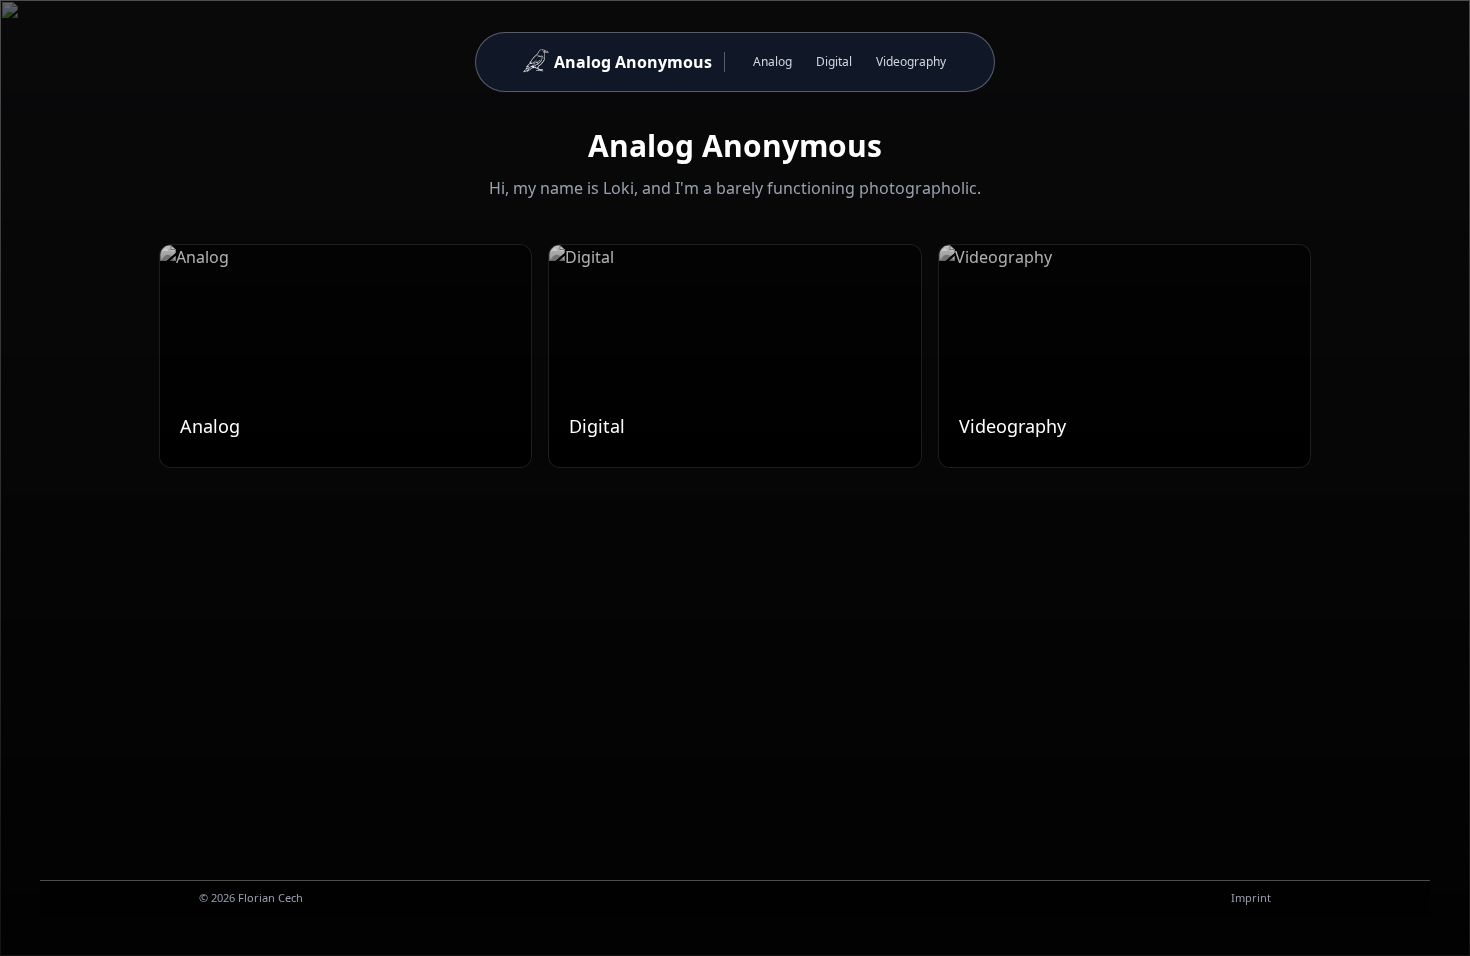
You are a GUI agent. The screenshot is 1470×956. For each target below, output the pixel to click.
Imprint (1251, 897)
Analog (772, 61)
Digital (834, 61)
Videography (911, 61)
